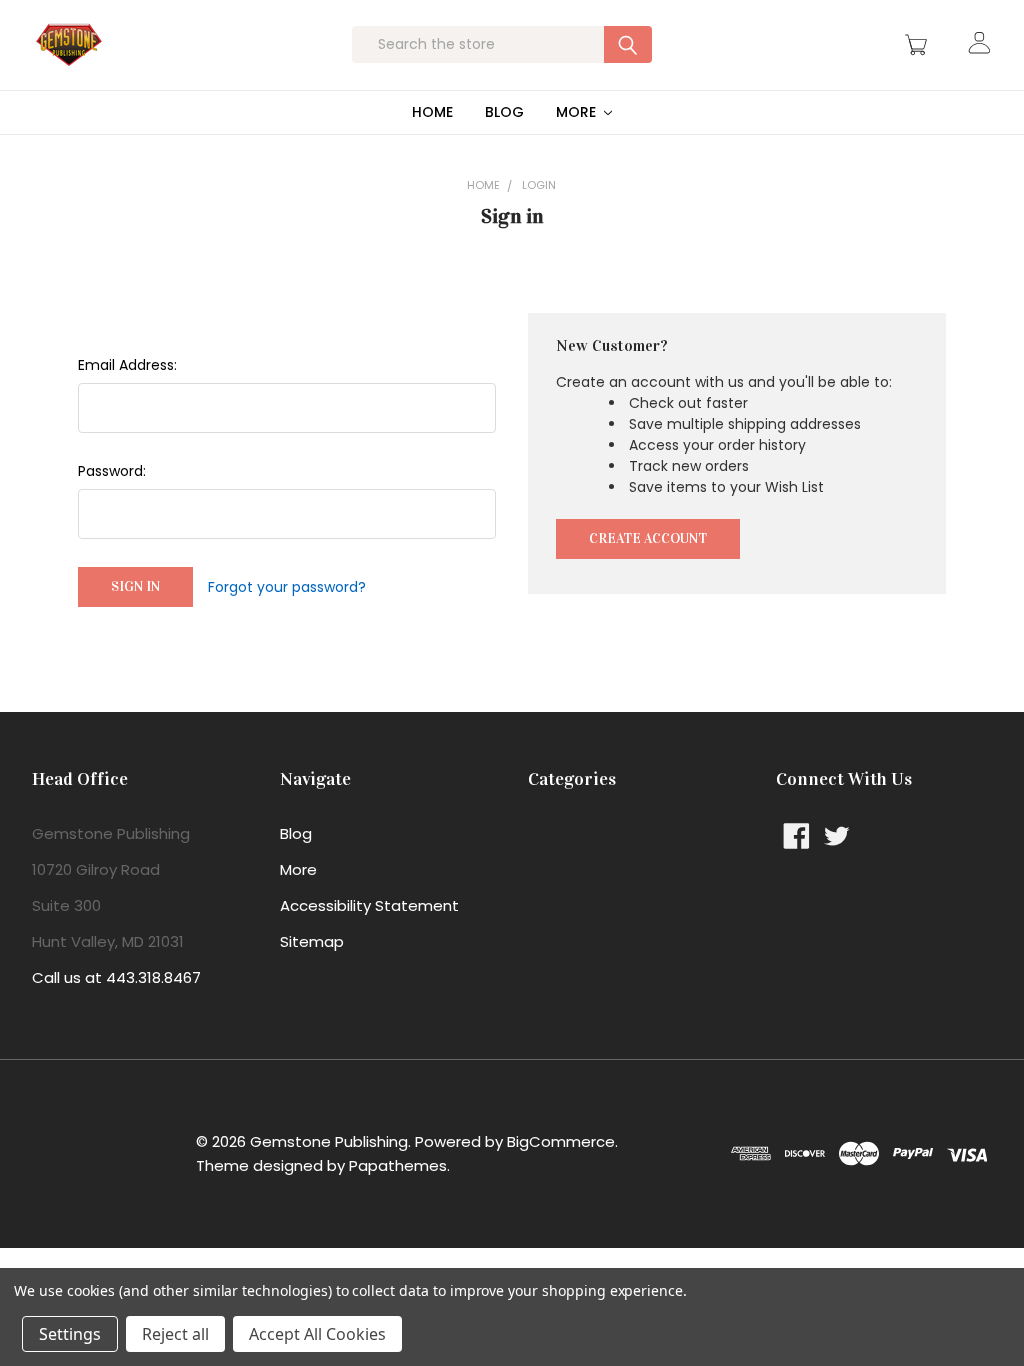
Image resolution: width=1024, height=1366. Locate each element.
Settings (70, 1334)
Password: (112, 471)
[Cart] (919, 45)
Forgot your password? (287, 587)
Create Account (648, 538)
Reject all (175, 1334)
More (578, 112)
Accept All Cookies (317, 1334)
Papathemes (398, 1165)
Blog (504, 112)
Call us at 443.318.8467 (116, 977)
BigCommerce (561, 1141)
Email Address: (127, 365)
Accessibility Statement (369, 905)
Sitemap (312, 941)
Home (432, 112)
